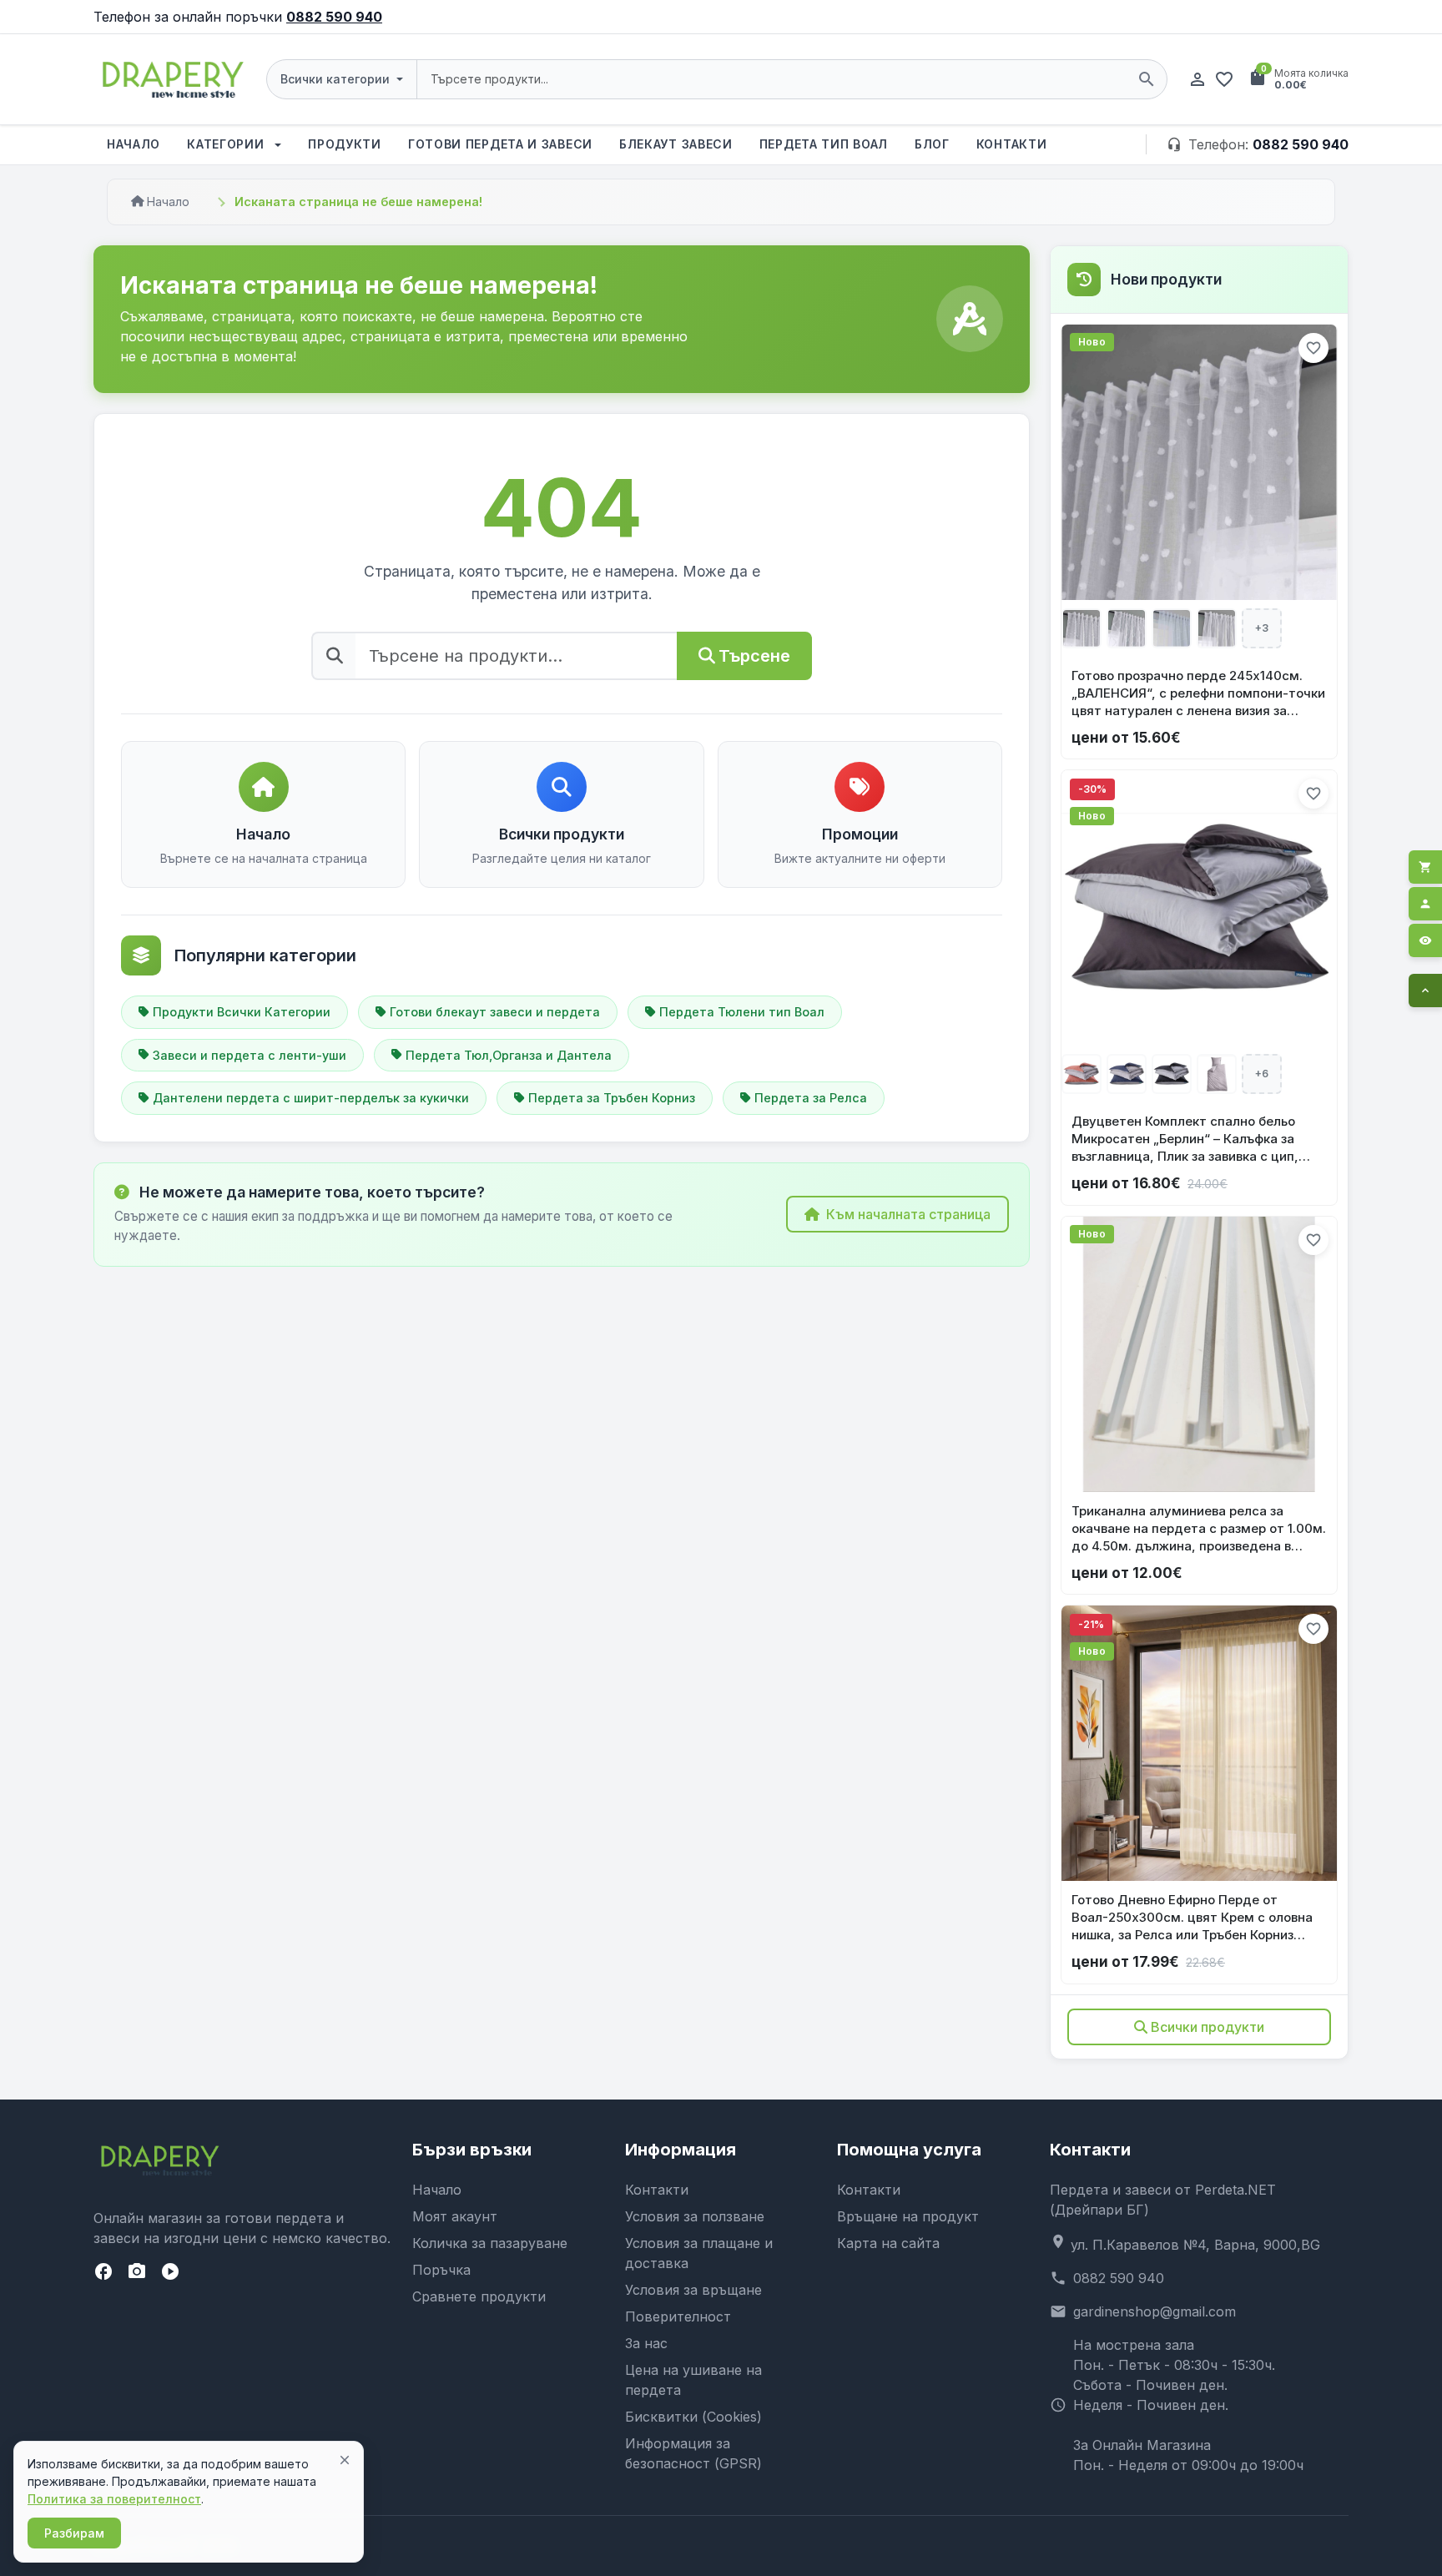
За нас (646, 2343)
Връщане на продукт (908, 2216)
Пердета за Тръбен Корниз (612, 1098)
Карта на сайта (888, 2243)
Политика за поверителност (114, 2499)
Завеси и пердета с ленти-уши (250, 1055)
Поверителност (678, 2316)
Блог (932, 144)
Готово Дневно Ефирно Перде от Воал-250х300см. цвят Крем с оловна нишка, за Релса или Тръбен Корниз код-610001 (1192, 1918)
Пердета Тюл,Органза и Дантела (509, 1055)
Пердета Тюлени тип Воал (742, 1012)
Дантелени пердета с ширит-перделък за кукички (311, 1098)
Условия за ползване (695, 2216)
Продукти (345, 144)
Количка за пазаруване (490, 2243)
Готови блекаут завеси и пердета (495, 1012)
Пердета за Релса (811, 1098)
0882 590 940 (334, 17)
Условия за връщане (693, 2290)
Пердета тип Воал (824, 144)
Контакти (1012, 144)
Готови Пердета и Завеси (500, 144)
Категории (227, 144)
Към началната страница (908, 1214)
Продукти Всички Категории (242, 1012)
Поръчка (441, 2270)
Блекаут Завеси (676, 144)
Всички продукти (1208, 2027)
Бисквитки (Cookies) (693, 2417)
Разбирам (74, 2533)
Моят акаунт (455, 2216)
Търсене (754, 656)
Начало (134, 144)
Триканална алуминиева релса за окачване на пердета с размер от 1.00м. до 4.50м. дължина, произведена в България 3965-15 (1199, 1529)
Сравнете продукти (479, 2296)
